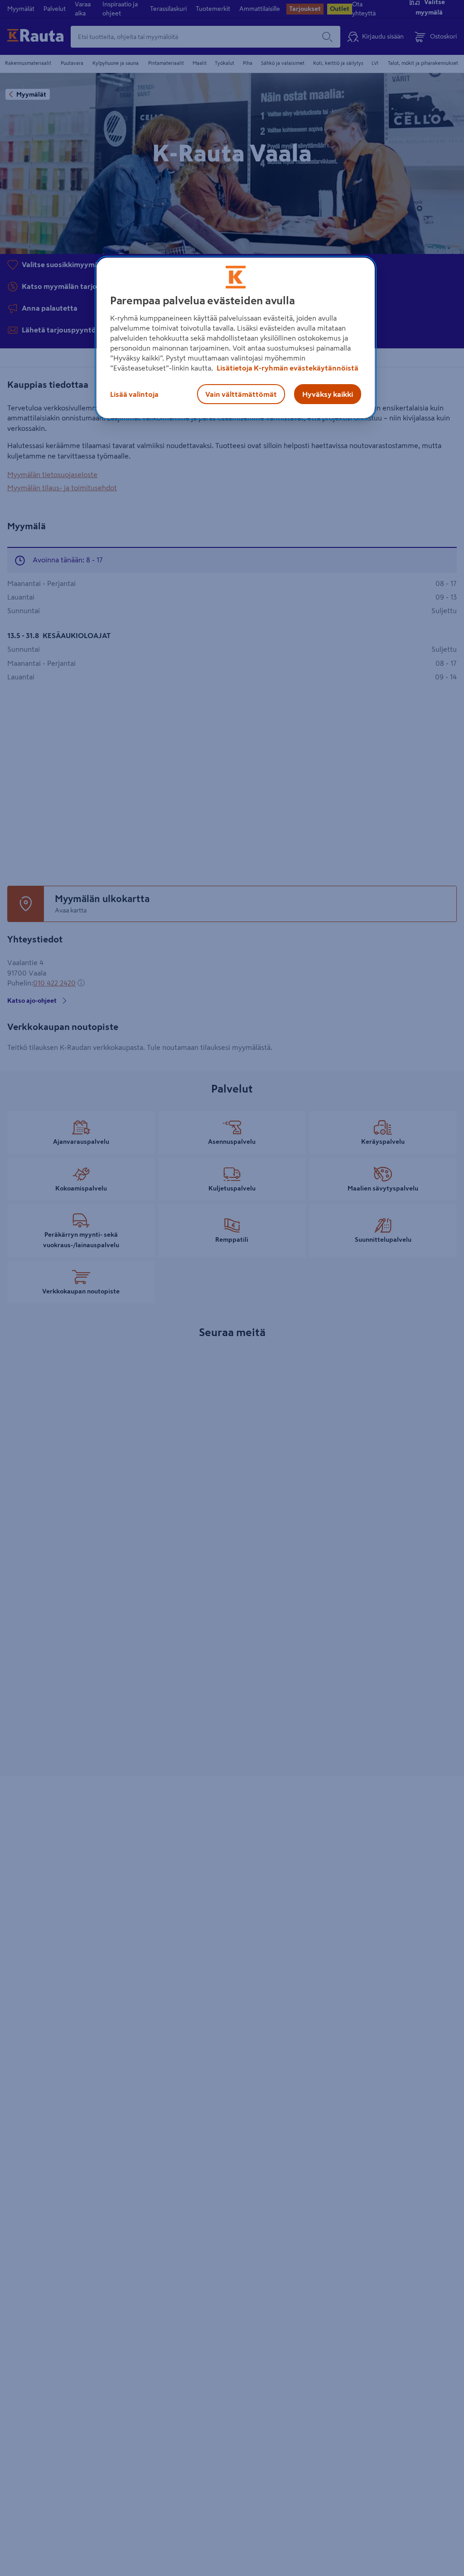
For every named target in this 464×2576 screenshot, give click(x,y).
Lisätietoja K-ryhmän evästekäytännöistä (287, 368)
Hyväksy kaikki (328, 394)
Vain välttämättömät (241, 394)
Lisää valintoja (134, 394)
